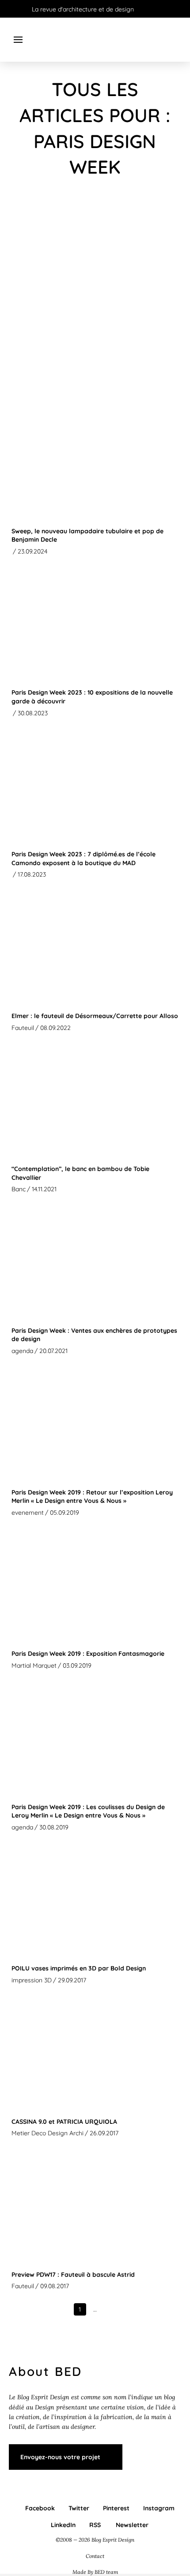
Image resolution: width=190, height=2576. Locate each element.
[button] (18, 40)
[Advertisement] (95, 295)
